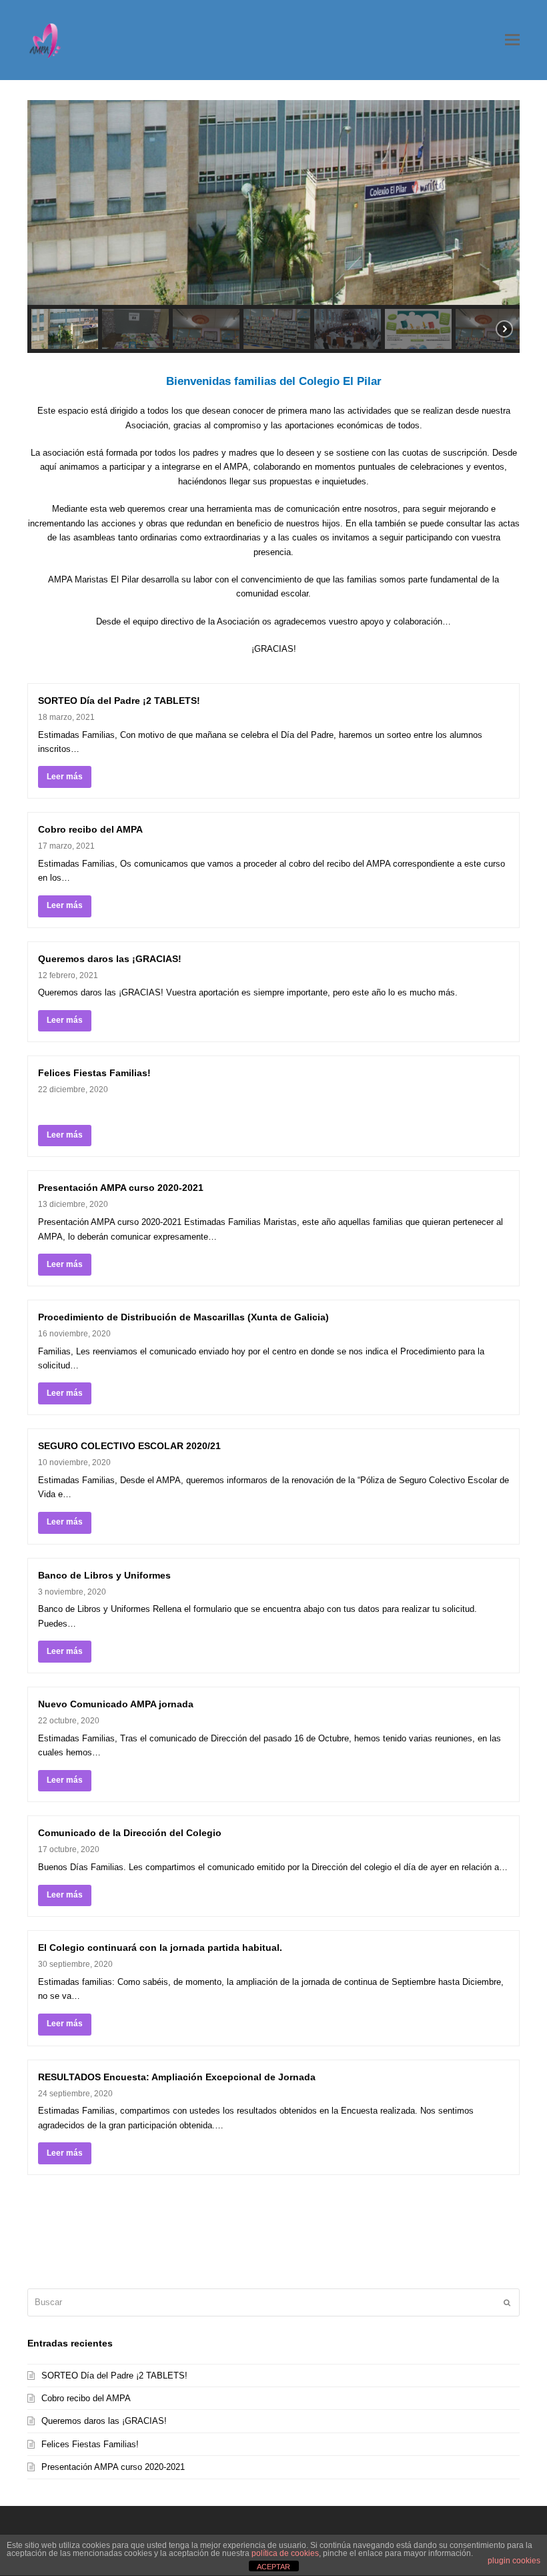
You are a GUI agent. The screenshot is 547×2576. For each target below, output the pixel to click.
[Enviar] (507, 2302)
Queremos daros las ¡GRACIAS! (110, 959)
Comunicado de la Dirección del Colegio (130, 1833)
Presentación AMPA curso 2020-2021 (121, 1188)
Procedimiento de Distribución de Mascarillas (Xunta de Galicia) (183, 1317)
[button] (65, 329)
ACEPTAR (273, 2567)
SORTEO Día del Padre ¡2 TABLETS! (119, 701)
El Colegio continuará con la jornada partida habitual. (160, 1948)
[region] (273, 227)
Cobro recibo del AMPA (90, 829)
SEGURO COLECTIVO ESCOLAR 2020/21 (129, 1446)
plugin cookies (514, 2561)
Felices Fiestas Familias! (94, 1073)
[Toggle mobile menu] (512, 40)
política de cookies (285, 2553)
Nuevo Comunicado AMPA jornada (116, 1704)
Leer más (65, 777)
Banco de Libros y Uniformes (104, 1575)
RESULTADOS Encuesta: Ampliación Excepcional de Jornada (177, 2077)
